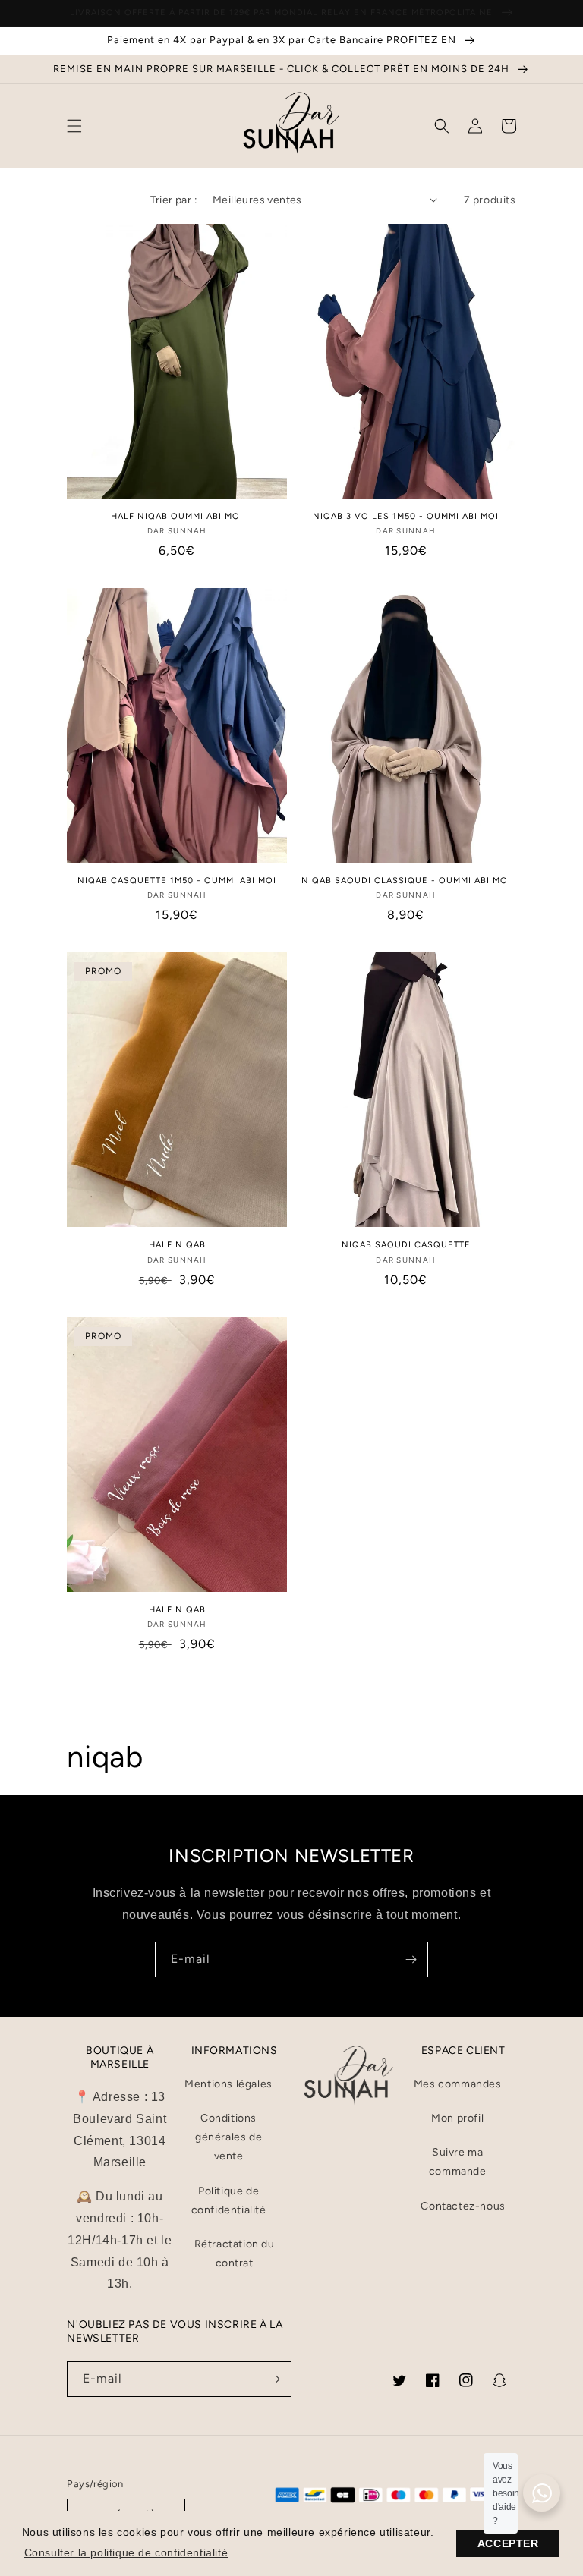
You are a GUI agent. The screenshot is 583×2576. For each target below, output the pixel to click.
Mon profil (457, 2118)
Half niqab (177, 1610)
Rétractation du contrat (235, 2254)
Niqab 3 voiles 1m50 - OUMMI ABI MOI (406, 516)
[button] (74, 126)
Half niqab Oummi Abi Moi (177, 516)
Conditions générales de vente (228, 2137)
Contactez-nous (463, 2206)
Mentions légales (228, 2084)
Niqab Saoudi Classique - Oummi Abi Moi (406, 881)
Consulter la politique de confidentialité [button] (126, 2552)
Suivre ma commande (458, 2162)
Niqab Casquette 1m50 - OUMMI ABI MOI (177, 881)
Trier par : (174, 200)
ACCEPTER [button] (508, 2543)
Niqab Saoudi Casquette (406, 1245)
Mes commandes (458, 2084)
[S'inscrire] (411, 1960)
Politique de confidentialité (229, 2200)
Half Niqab (177, 1245)
